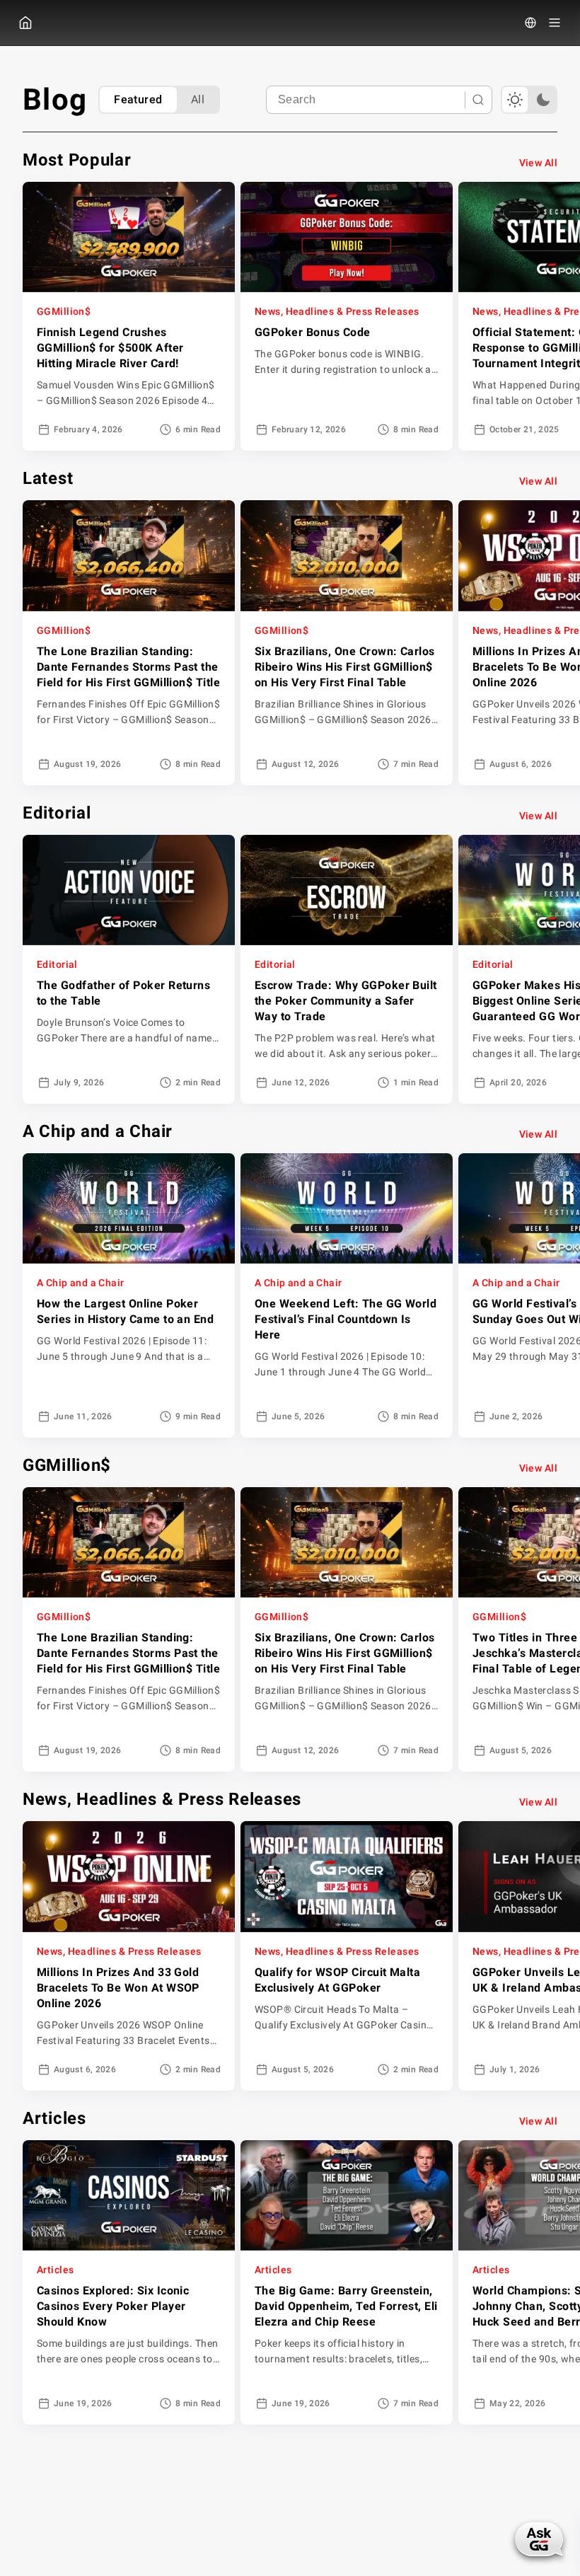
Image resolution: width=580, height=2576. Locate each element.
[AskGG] (538, 2541)
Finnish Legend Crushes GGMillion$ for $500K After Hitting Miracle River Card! (110, 348)
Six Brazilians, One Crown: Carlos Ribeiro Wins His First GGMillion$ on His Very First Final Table (345, 667)
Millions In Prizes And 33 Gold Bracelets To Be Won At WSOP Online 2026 (118, 1988)
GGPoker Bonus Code (313, 332)
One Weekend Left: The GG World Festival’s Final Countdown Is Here (346, 1319)
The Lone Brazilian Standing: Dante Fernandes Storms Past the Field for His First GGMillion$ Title (128, 667)
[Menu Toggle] (555, 23)
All (198, 99)
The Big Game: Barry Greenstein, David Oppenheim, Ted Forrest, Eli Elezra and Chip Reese (346, 2306)
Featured (138, 99)
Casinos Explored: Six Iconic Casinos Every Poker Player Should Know (113, 2306)
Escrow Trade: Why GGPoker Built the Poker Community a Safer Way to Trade (346, 1001)
